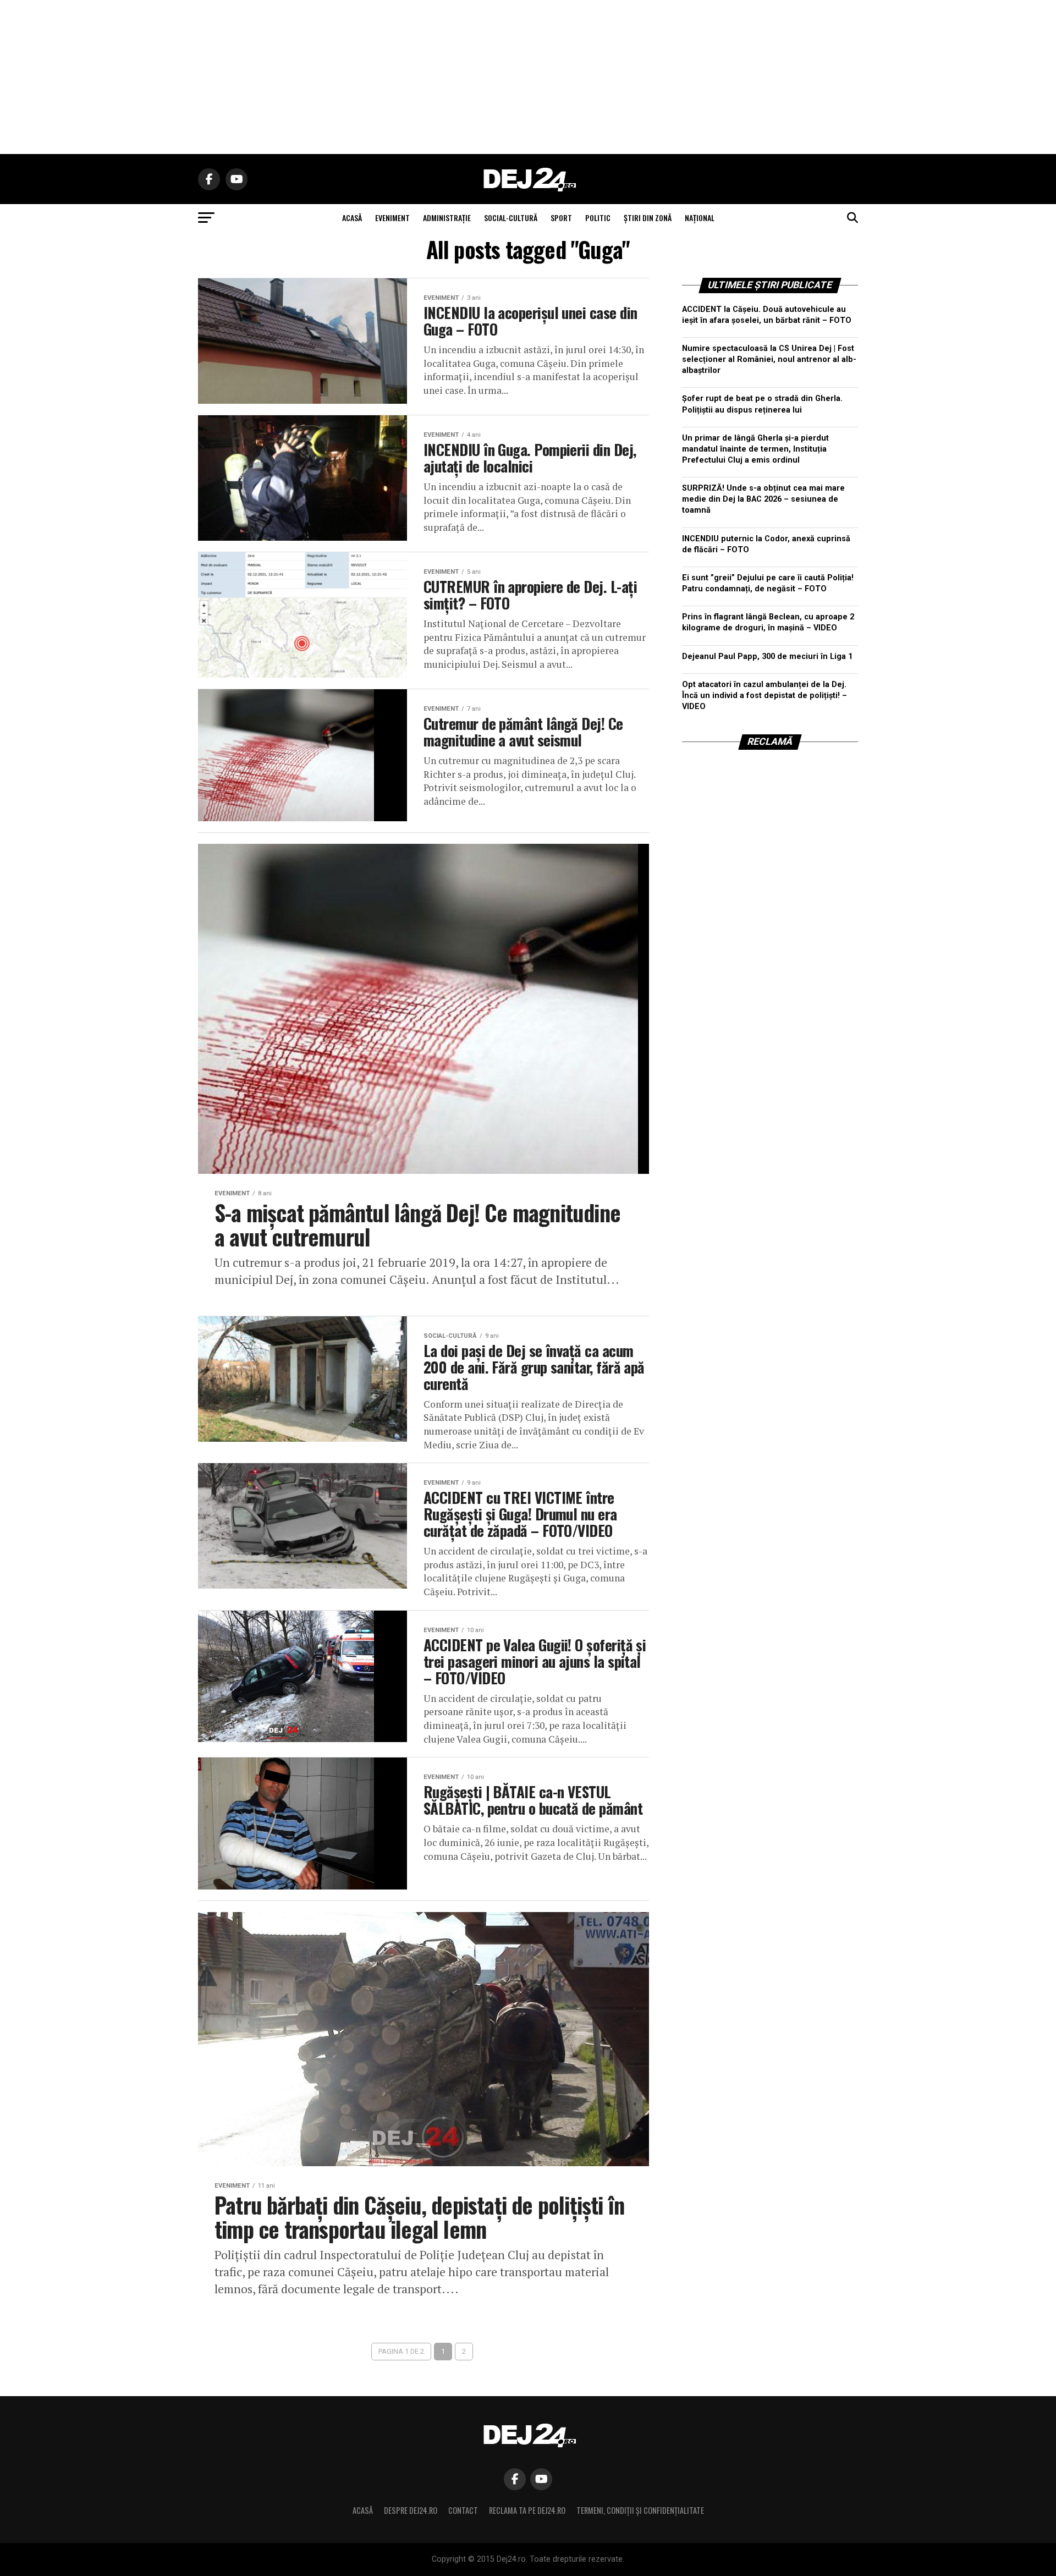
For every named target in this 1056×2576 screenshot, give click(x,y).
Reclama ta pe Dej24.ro (527, 2510)
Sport (561, 218)
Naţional (700, 218)
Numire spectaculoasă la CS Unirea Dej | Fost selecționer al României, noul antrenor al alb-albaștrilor (769, 359)
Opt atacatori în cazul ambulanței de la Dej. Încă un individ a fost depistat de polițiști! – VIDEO (765, 696)
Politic (598, 218)
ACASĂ (352, 218)
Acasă (363, 2510)
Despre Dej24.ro (411, 2510)
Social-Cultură (511, 218)
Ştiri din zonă (648, 218)
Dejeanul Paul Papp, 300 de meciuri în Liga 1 (767, 657)
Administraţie (447, 218)
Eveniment (392, 218)
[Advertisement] (528, 77)
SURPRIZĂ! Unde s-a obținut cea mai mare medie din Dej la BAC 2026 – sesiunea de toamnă (763, 499)
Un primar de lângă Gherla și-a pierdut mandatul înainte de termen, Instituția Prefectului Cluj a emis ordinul (755, 449)
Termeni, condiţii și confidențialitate (640, 2510)
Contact (463, 2510)
